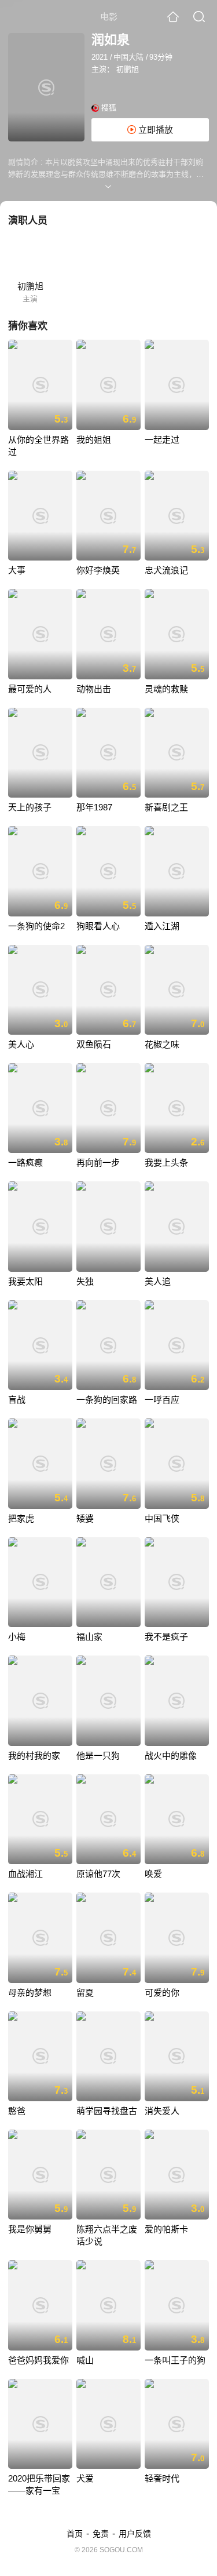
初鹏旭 (128, 69)
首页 (75, 2534)
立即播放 (155, 130)
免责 (101, 2534)
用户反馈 (135, 2534)
